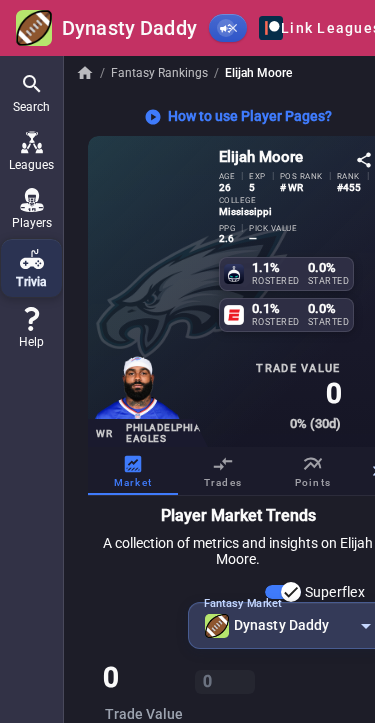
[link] (31, 328)
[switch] (283, 592)
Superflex (335, 592)
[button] (31, 93)
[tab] (133, 471)
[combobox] (288, 625)
